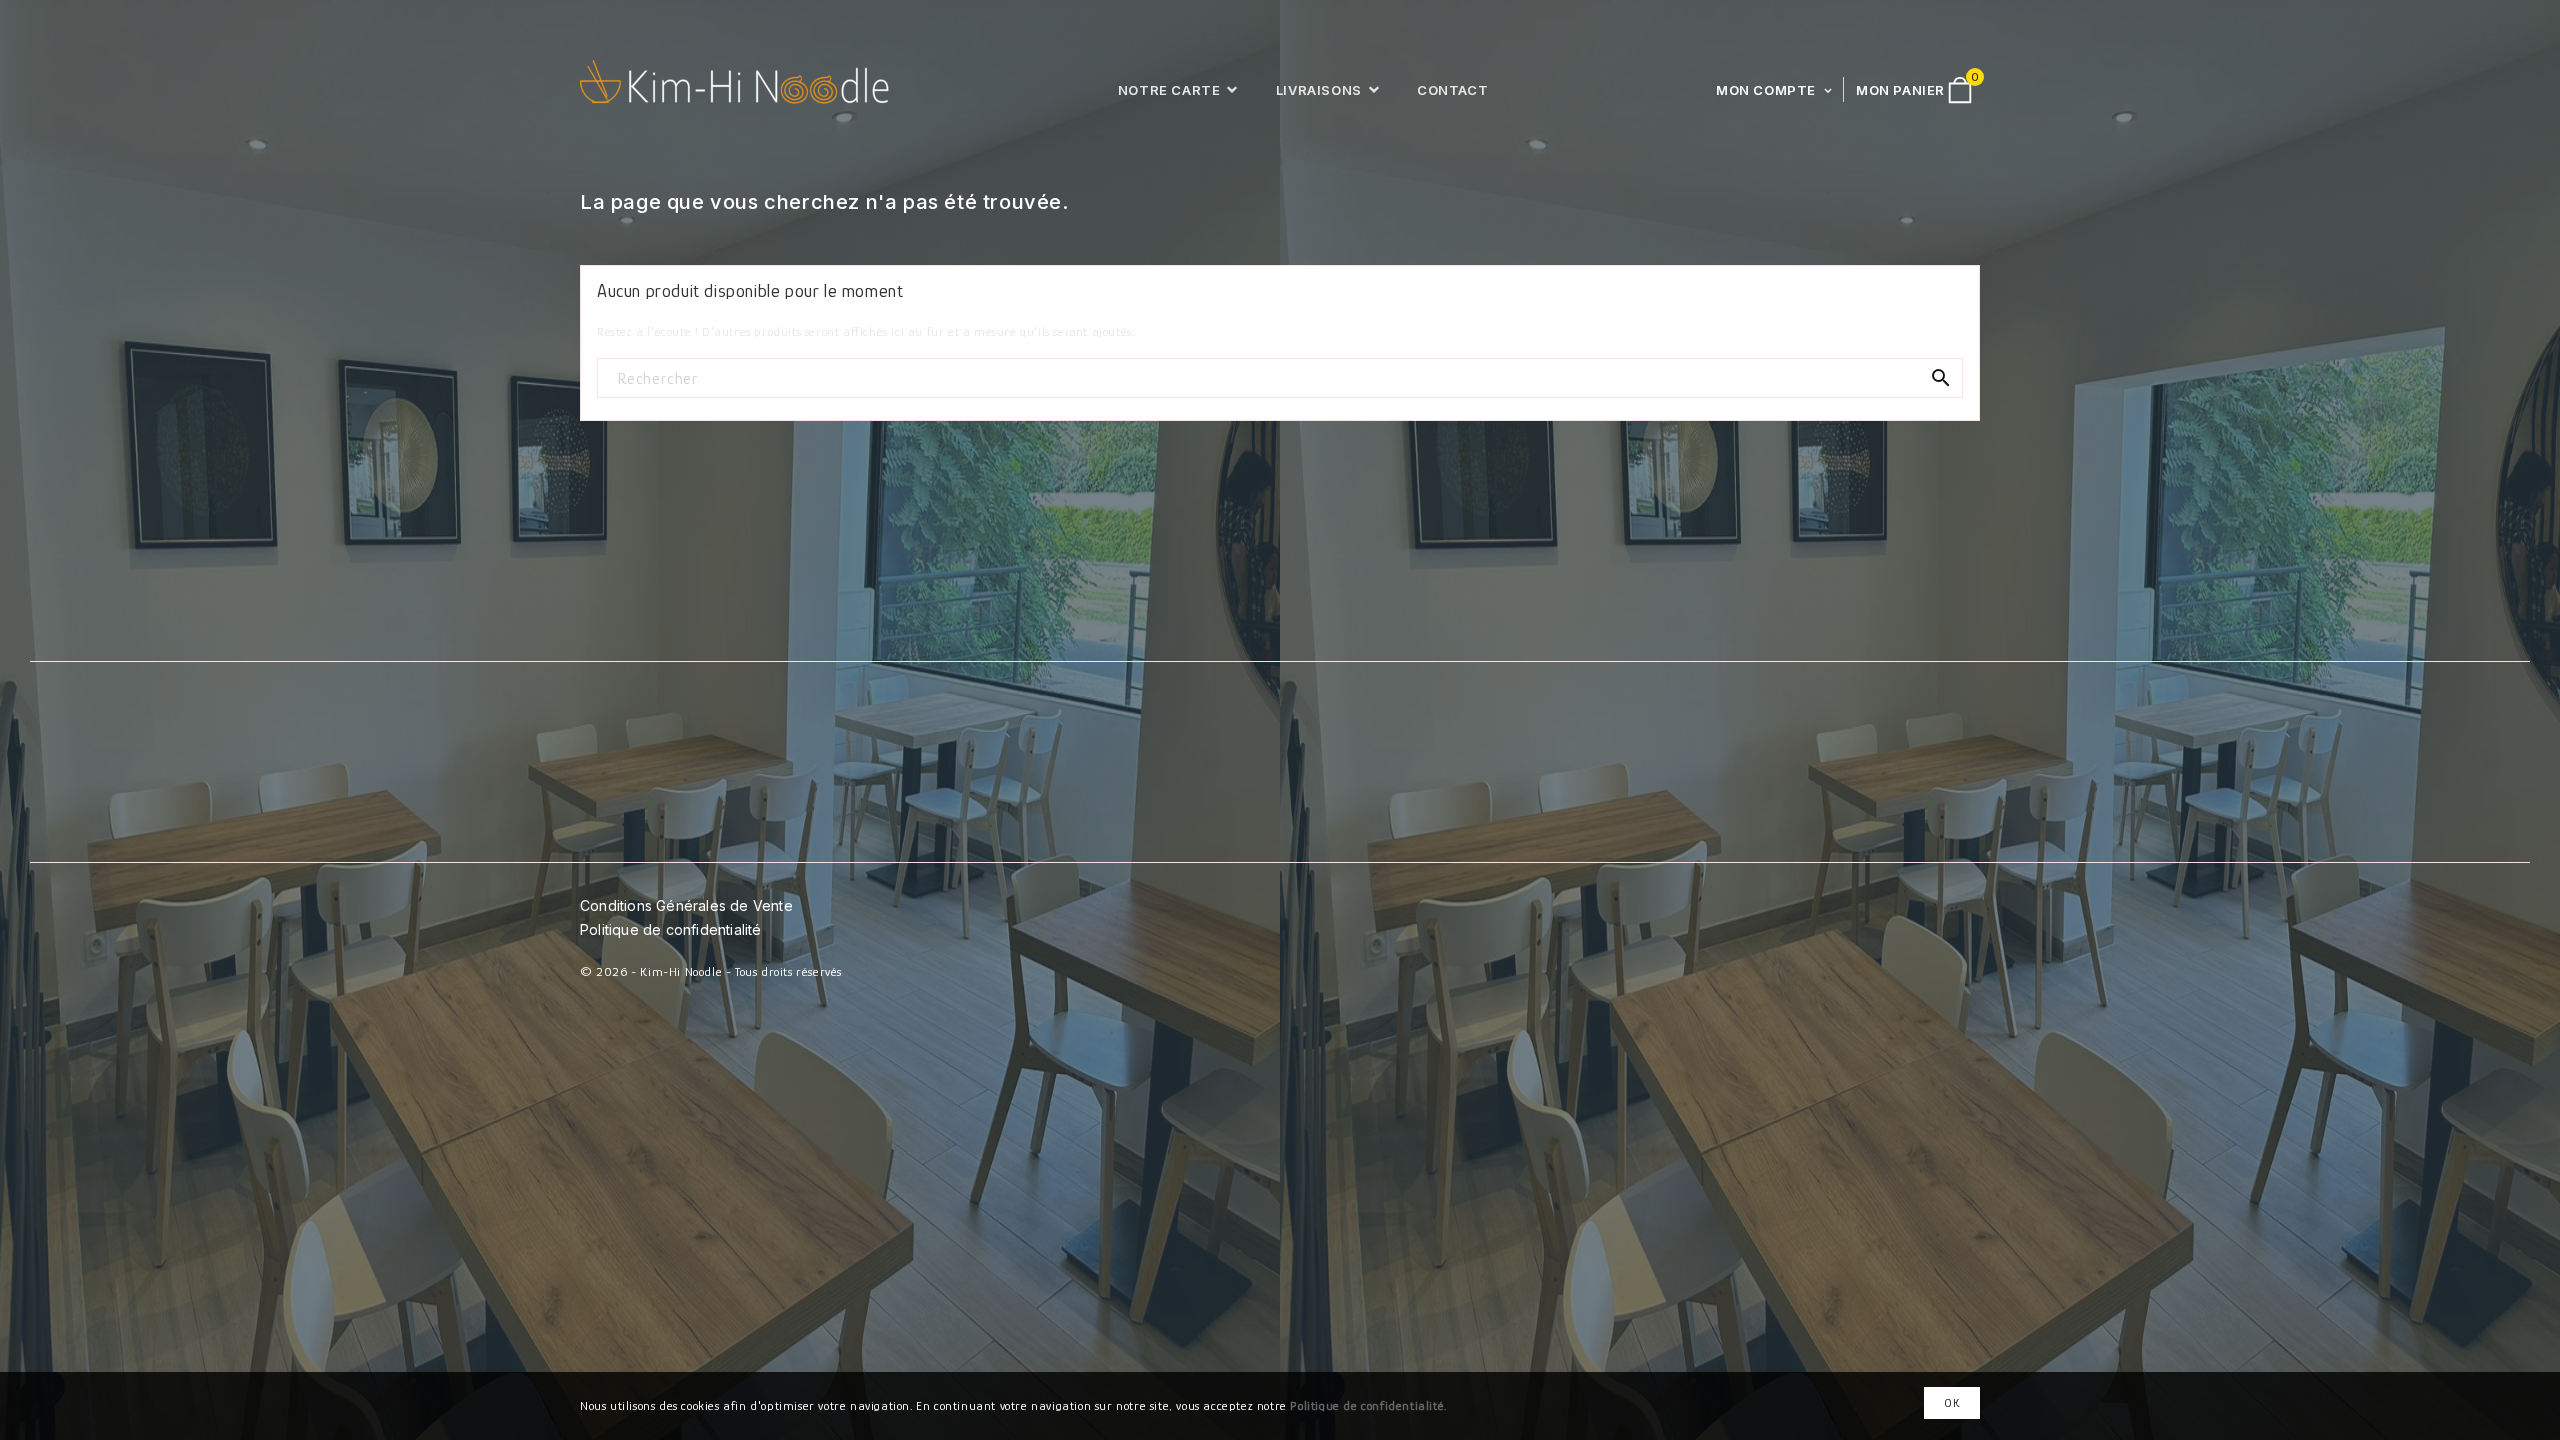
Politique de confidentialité (671, 929)
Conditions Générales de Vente (686, 905)
